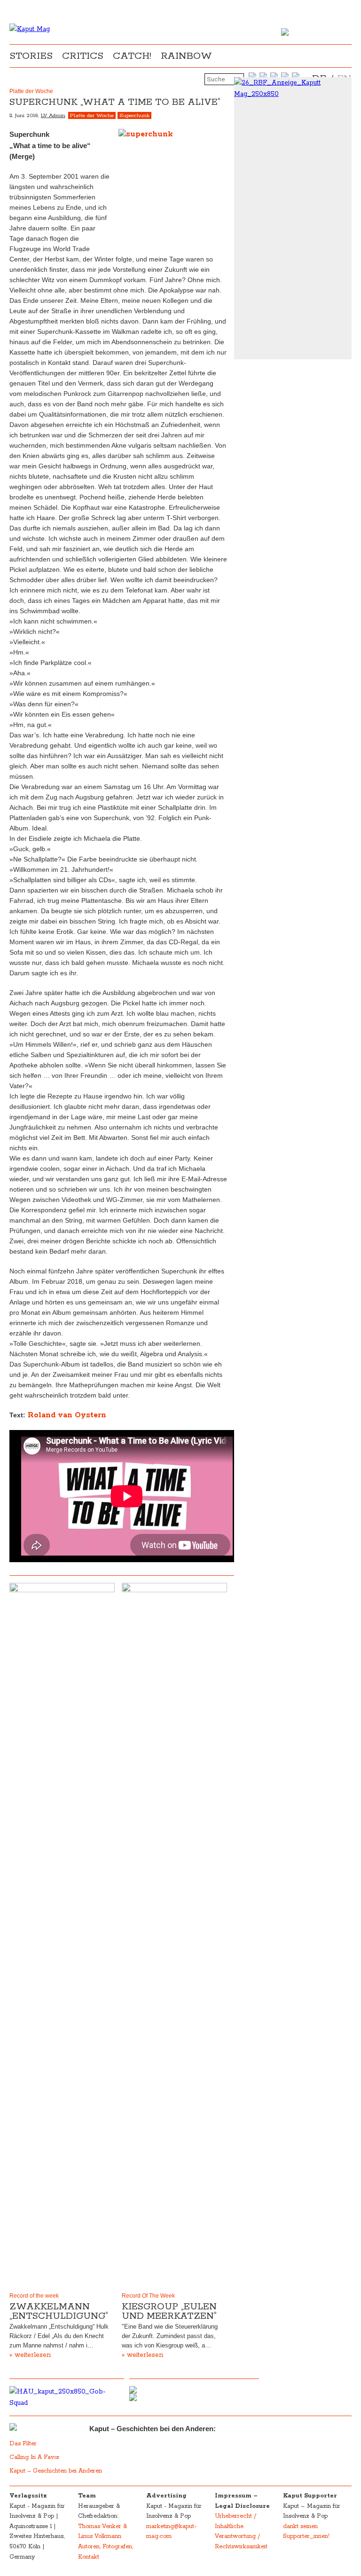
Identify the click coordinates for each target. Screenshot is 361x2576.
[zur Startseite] (30, 29)
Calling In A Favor (35, 2457)
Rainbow (186, 56)
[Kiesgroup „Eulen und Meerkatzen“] (174, 1936)
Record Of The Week (148, 2296)
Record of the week (34, 2296)
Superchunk (134, 115)
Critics (83, 56)
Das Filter (24, 2444)
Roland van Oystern (66, 1415)
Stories (31, 56)
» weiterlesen (30, 2355)
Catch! (132, 56)
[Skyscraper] (293, 88)
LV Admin (53, 115)
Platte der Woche (92, 115)
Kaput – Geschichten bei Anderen (56, 2471)
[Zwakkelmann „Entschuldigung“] (62, 1936)
